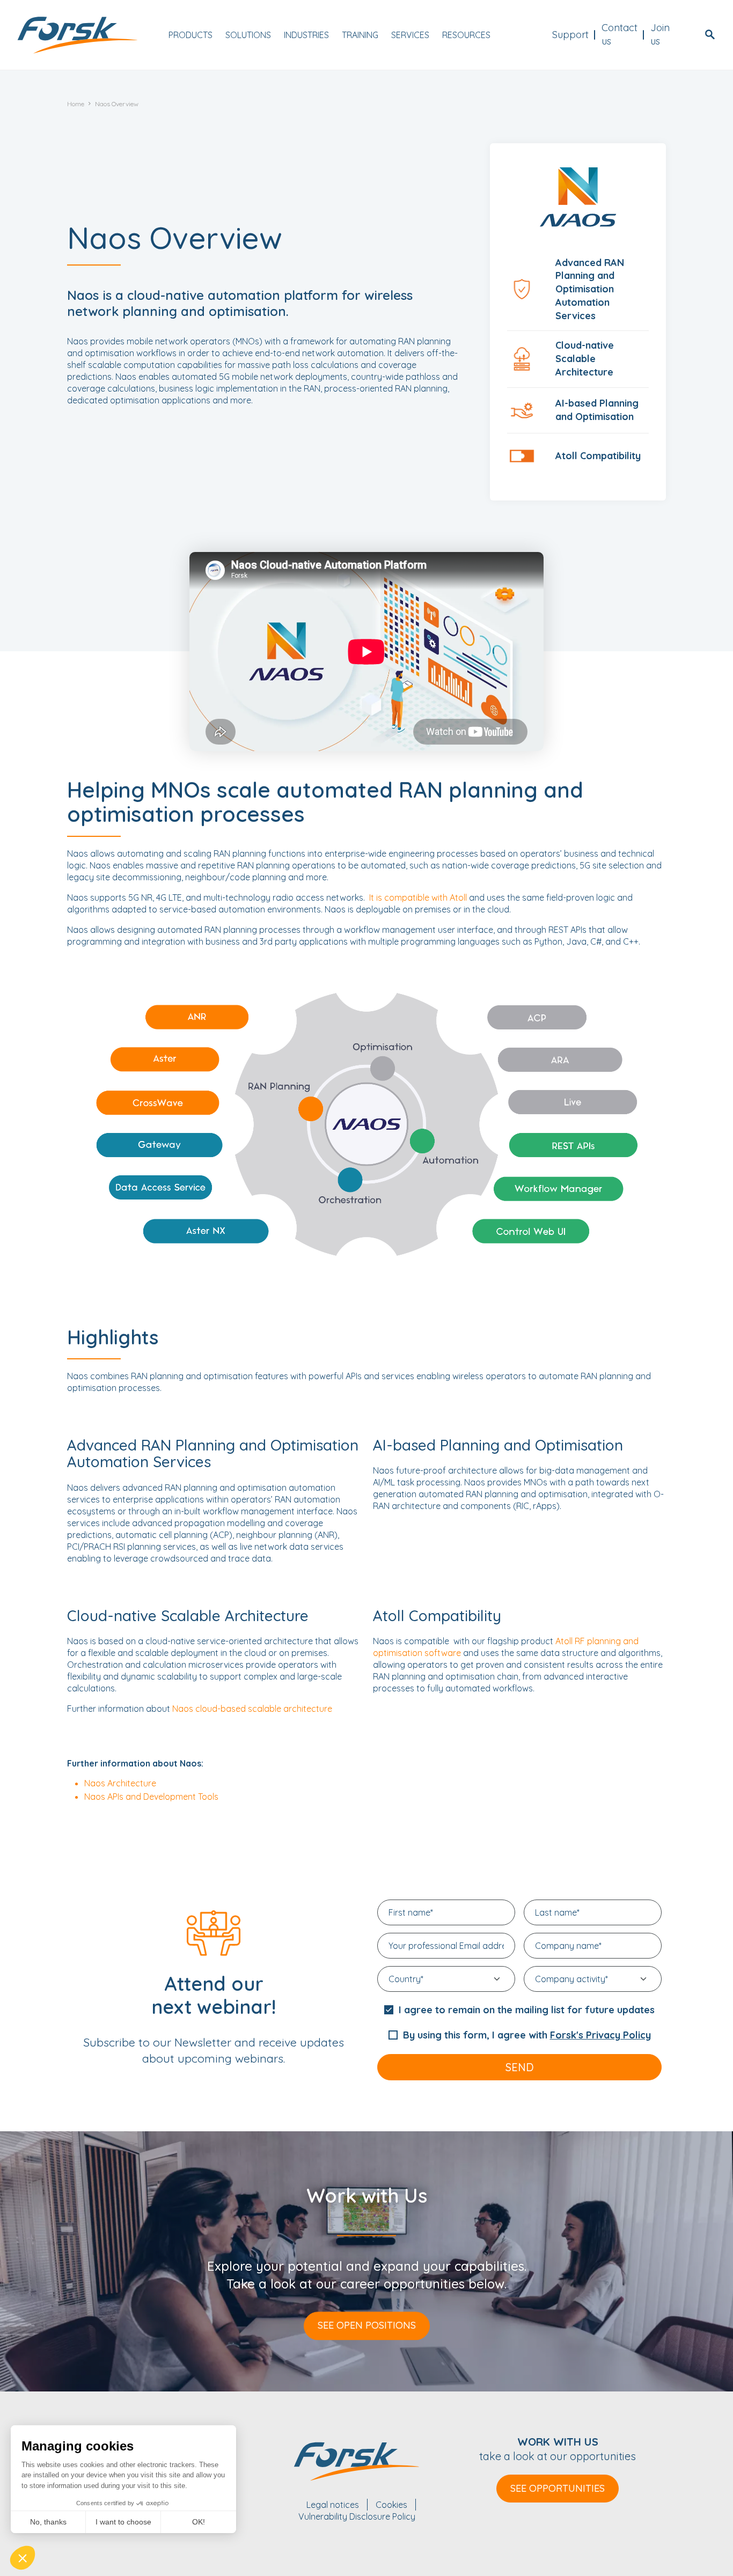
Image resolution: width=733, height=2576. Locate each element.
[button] (23, 2558)
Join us (660, 34)
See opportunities (558, 2488)
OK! (199, 2522)
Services (410, 35)
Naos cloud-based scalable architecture (252, 1709)
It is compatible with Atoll (418, 897)
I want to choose (123, 2522)
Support (570, 35)
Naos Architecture (120, 1783)
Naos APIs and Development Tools (151, 1797)
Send (520, 2067)
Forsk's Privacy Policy (600, 2035)
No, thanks (48, 2522)
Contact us (620, 34)
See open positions (367, 2325)
